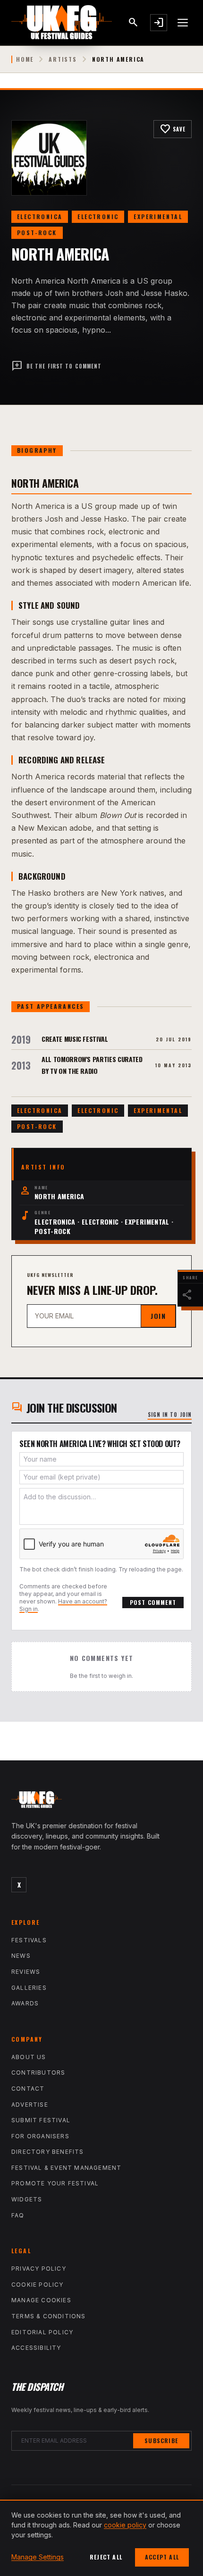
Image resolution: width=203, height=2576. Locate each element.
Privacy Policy (39, 2269)
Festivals (29, 1940)
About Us (29, 2057)
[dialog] (101, 2538)
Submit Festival (41, 2120)
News (21, 1956)
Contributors (38, 2073)
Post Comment (153, 1602)
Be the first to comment (56, 366)
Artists (63, 59)
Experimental (158, 217)
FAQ (18, 2215)
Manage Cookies (41, 2300)
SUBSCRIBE (161, 2441)
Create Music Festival (75, 1039)
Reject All (106, 2557)
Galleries (29, 1988)
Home (25, 59)
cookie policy (125, 2525)
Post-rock (37, 233)
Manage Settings (38, 2557)
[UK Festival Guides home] (101, 1802)
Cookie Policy (38, 2285)
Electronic (98, 217)
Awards (25, 2003)
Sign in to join (170, 1415)
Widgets (27, 2199)
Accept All (162, 2557)
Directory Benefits (48, 2152)
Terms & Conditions (49, 2316)
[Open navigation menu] (183, 23)
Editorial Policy (42, 2332)
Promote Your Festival (55, 2183)
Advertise (30, 2105)
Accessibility (36, 2348)
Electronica (40, 217)
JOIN (158, 1316)
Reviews (26, 1972)
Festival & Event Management (66, 2168)
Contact (28, 2089)
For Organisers (40, 2136)
